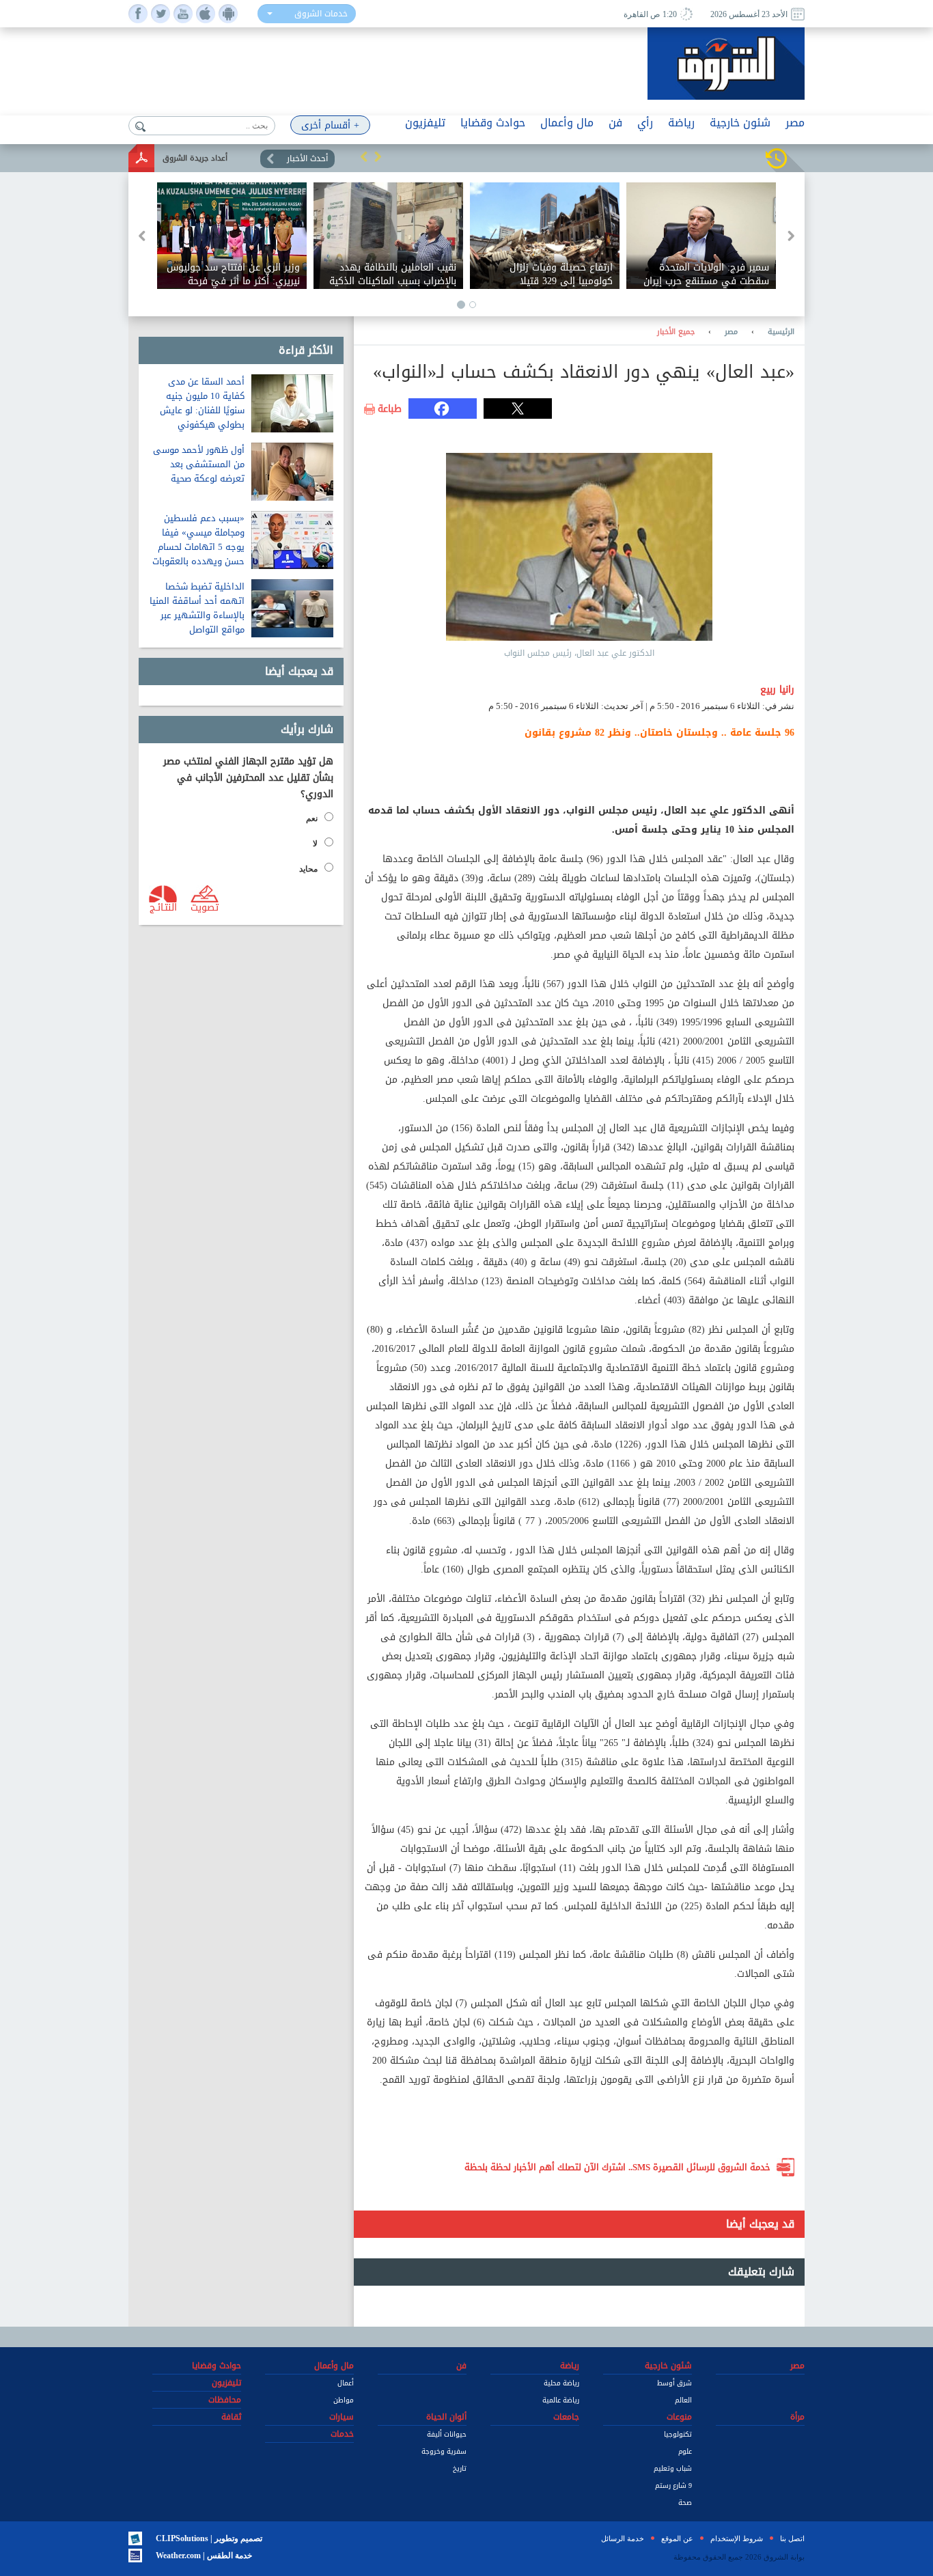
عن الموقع (677, 2538)
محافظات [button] (225, 2400)
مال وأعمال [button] (567, 123)
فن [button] (615, 123)
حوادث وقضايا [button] (493, 123)
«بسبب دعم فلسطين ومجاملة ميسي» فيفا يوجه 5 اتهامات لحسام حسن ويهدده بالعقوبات (198, 540)
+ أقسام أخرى (330, 125)
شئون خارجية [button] (740, 123)
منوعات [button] (679, 2417)
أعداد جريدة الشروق (195, 158)
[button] (364, 156)
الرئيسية (781, 332)
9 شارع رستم (673, 2485)
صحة (685, 2503)
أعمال (346, 2383)
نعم (312, 818)
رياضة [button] (681, 123)
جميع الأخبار (676, 332)
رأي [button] (645, 123)
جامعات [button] (566, 2417)
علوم (685, 2451)
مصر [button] (795, 123)
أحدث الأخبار (307, 158)
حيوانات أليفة (447, 2434)
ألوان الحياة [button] (446, 2417)
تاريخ (460, 2468)
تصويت (205, 906)
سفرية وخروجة (444, 2451)
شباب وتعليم (673, 2468)
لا (315, 844)
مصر (731, 332)
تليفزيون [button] (425, 123)
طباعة (390, 409)
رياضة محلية (561, 2383)
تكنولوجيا (678, 2434)
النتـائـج (163, 906)
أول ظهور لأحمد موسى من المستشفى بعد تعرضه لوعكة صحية (199, 464)
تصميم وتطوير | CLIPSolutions (209, 2538)
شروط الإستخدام (737, 2538)
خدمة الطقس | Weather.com (204, 2556)
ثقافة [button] (231, 2417)
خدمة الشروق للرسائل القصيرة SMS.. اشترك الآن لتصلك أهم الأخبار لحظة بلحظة (617, 2167)
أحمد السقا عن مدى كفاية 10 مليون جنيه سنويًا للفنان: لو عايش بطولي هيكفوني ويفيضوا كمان (202, 410)
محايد (308, 869)
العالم (683, 2400)
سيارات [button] (342, 2417)
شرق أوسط (674, 2383)
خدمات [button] (342, 2434)
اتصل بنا (792, 2538)
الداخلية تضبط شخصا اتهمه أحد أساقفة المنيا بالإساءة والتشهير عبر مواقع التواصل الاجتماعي (197, 615)
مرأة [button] (797, 2417)
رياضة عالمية (561, 2400)
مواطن (344, 2400)
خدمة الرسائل (623, 2538)
